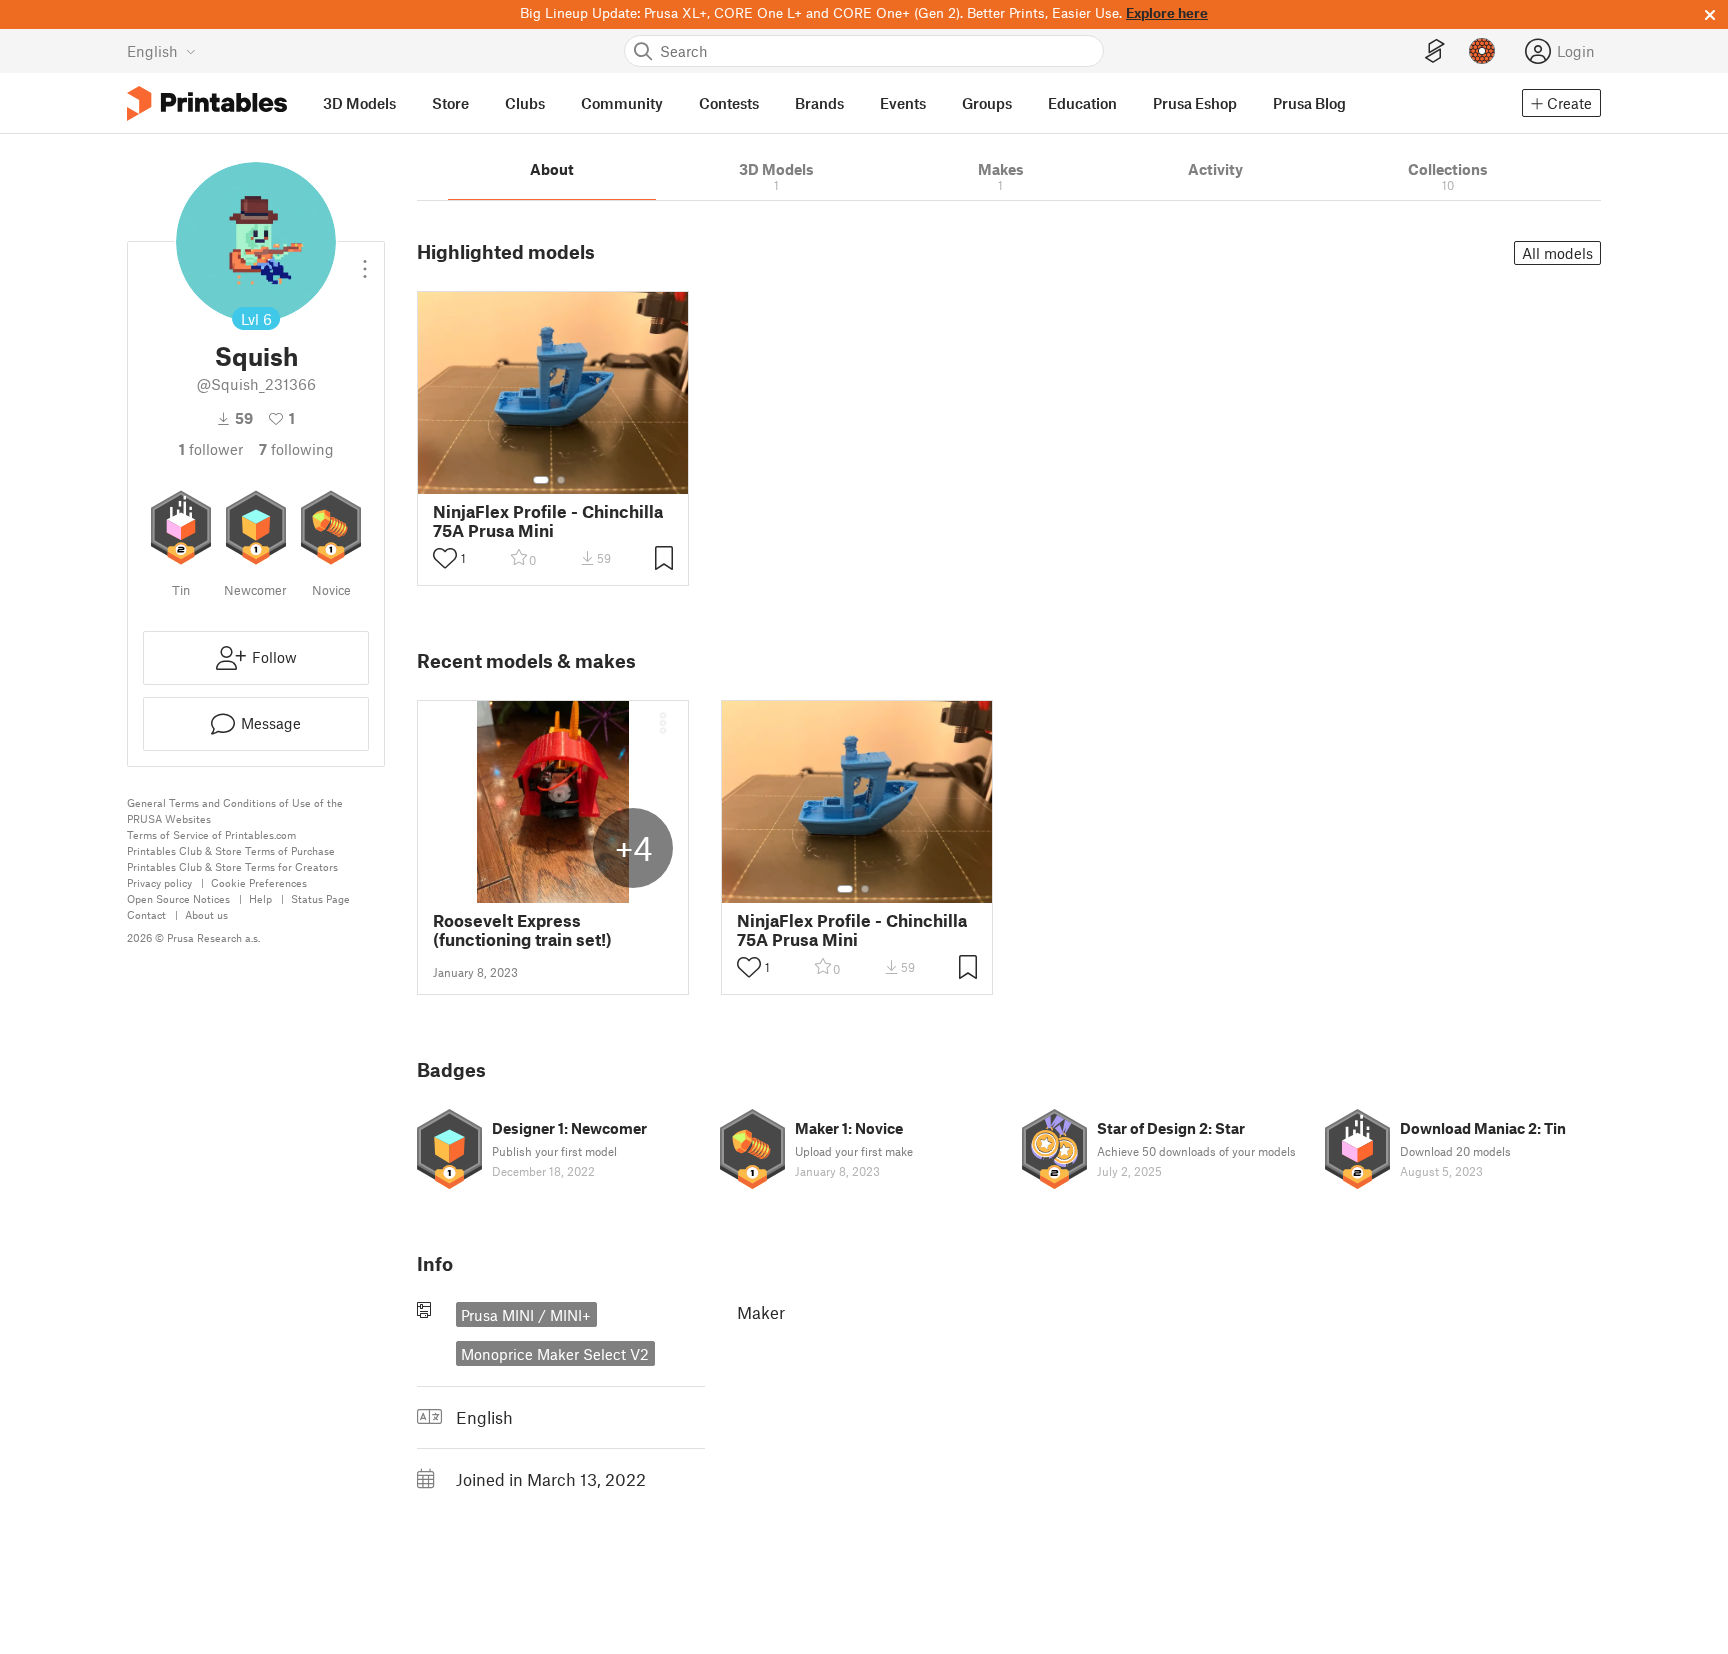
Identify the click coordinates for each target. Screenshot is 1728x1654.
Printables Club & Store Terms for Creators (232, 866)
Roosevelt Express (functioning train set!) (522, 930)
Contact (146, 914)
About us (206, 914)
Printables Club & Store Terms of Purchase (231, 850)
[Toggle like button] (445, 558)
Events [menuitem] (903, 103)
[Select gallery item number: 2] (561, 480)
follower (211, 449)
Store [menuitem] (450, 103)
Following (296, 449)
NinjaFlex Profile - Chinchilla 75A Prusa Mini (548, 521)
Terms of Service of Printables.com (211, 834)
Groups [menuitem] (987, 103)
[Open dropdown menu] (365, 261)
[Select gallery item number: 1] (541, 480)
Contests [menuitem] (729, 103)
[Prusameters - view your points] (1482, 51)
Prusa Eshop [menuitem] (1195, 103)
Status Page (320, 898)
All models (1557, 253)
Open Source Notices (178, 898)
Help (260, 898)
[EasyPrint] (1435, 51)
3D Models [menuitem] (359, 103)
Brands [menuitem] (819, 103)
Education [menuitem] (1082, 103)
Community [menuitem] (622, 103)
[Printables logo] (207, 103)
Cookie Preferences (259, 882)
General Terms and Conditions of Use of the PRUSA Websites (235, 810)
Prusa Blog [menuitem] (1309, 103)
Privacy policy (159, 882)
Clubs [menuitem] (525, 103)
